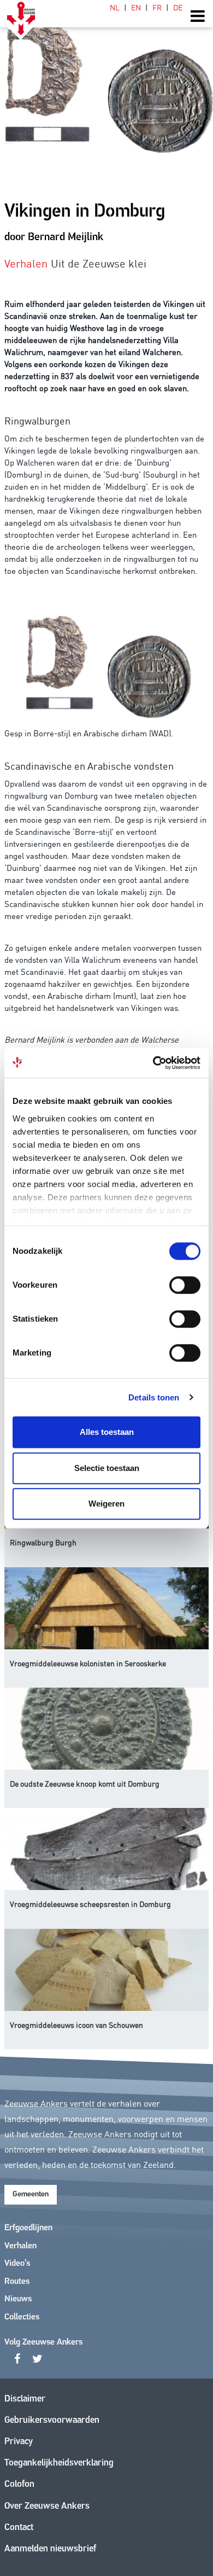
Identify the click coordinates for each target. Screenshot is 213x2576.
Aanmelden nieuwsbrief (50, 2549)
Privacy (19, 2442)
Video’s (17, 2264)
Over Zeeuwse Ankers (47, 2506)
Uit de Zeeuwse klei (99, 263)
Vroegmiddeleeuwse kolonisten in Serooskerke (88, 1663)
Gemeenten (31, 2194)
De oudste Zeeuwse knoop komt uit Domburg (85, 1783)
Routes (17, 2282)
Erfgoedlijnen (28, 2228)
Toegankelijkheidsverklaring (59, 2463)
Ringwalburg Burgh (43, 1542)
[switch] (185, 1285)
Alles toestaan (107, 1432)
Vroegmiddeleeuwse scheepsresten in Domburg (90, 1904)
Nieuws (18, 2299)
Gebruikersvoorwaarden (52, 2420)
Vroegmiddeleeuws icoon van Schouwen (76, 2025)
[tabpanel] (106, 82)
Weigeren (106, 1504)
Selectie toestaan (107, 1468)
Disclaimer (25, 2399)
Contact (19, 2528)
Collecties (22, 2317)
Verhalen (20, 2246)
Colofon (19, 2484)
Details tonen (154, 1397)
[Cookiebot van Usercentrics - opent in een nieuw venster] (153, 1063)
